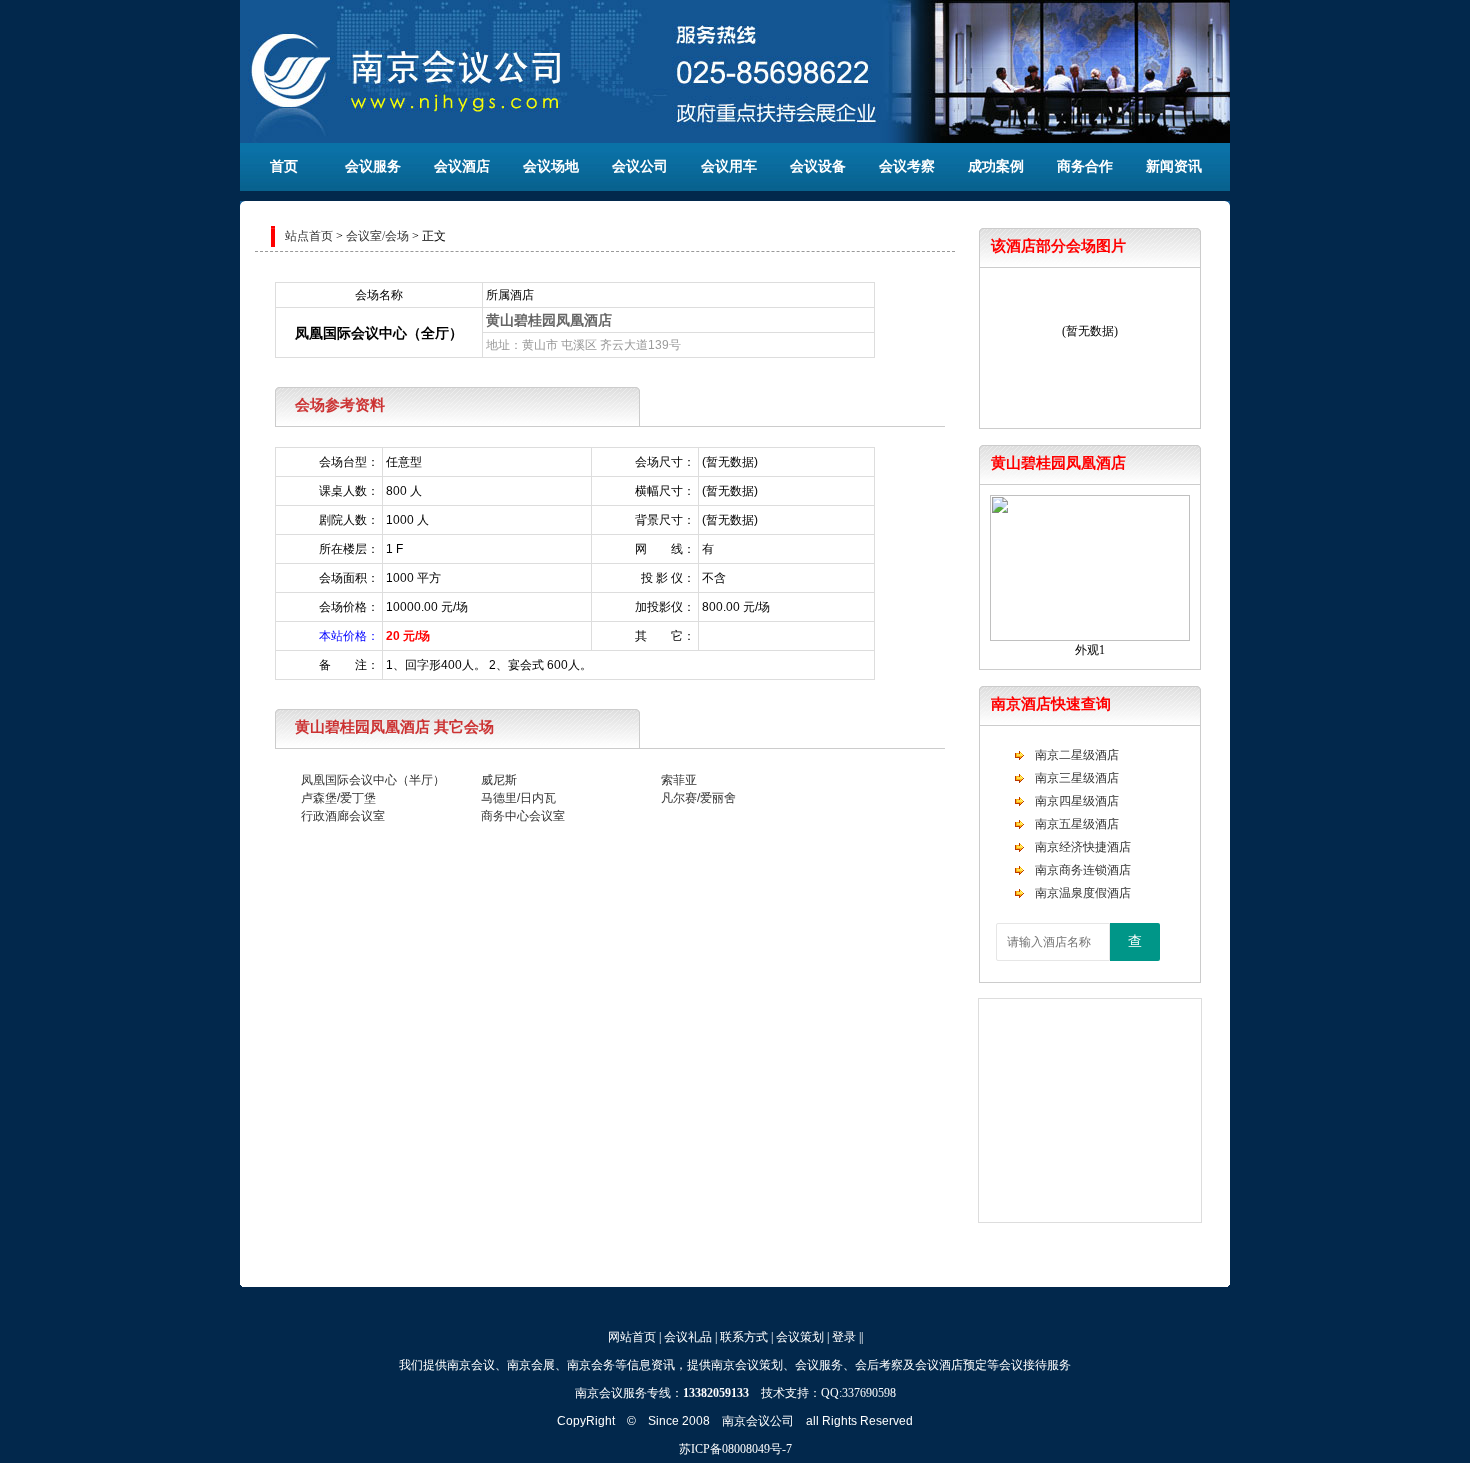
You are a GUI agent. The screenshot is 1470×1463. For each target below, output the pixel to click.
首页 (284, 166)
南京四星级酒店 (1077, 801)
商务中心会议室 (523, 816)
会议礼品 (688, 1337)
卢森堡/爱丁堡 (338, 798)
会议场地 (551, 166)
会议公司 (640, 166)
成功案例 (996, 166)
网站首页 (632, 1337)
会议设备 (818, 166)
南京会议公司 (758, 1421)
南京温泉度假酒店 (1083, 893)
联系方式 (744, 1337)
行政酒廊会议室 (343, 816)
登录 (844, 1337)
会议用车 (729, 166)
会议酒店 (462, 166)
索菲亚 (679, 780)
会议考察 (907, 166)
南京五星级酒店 (1077, 824)
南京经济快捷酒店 (1083, 847)
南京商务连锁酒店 (1083, 870)
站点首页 (309, 236)
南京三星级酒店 (1077, 778)
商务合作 (1085, 166)
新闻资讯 (1174, 166)
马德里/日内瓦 (518, 798)
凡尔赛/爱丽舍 (698, 798)
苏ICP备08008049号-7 (735, 1449)
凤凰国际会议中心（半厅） (373, 780)
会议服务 (373, 166)
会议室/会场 (377, 236)
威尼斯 (499, 780)
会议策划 (800, 1337)
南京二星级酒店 (1077, 755)
